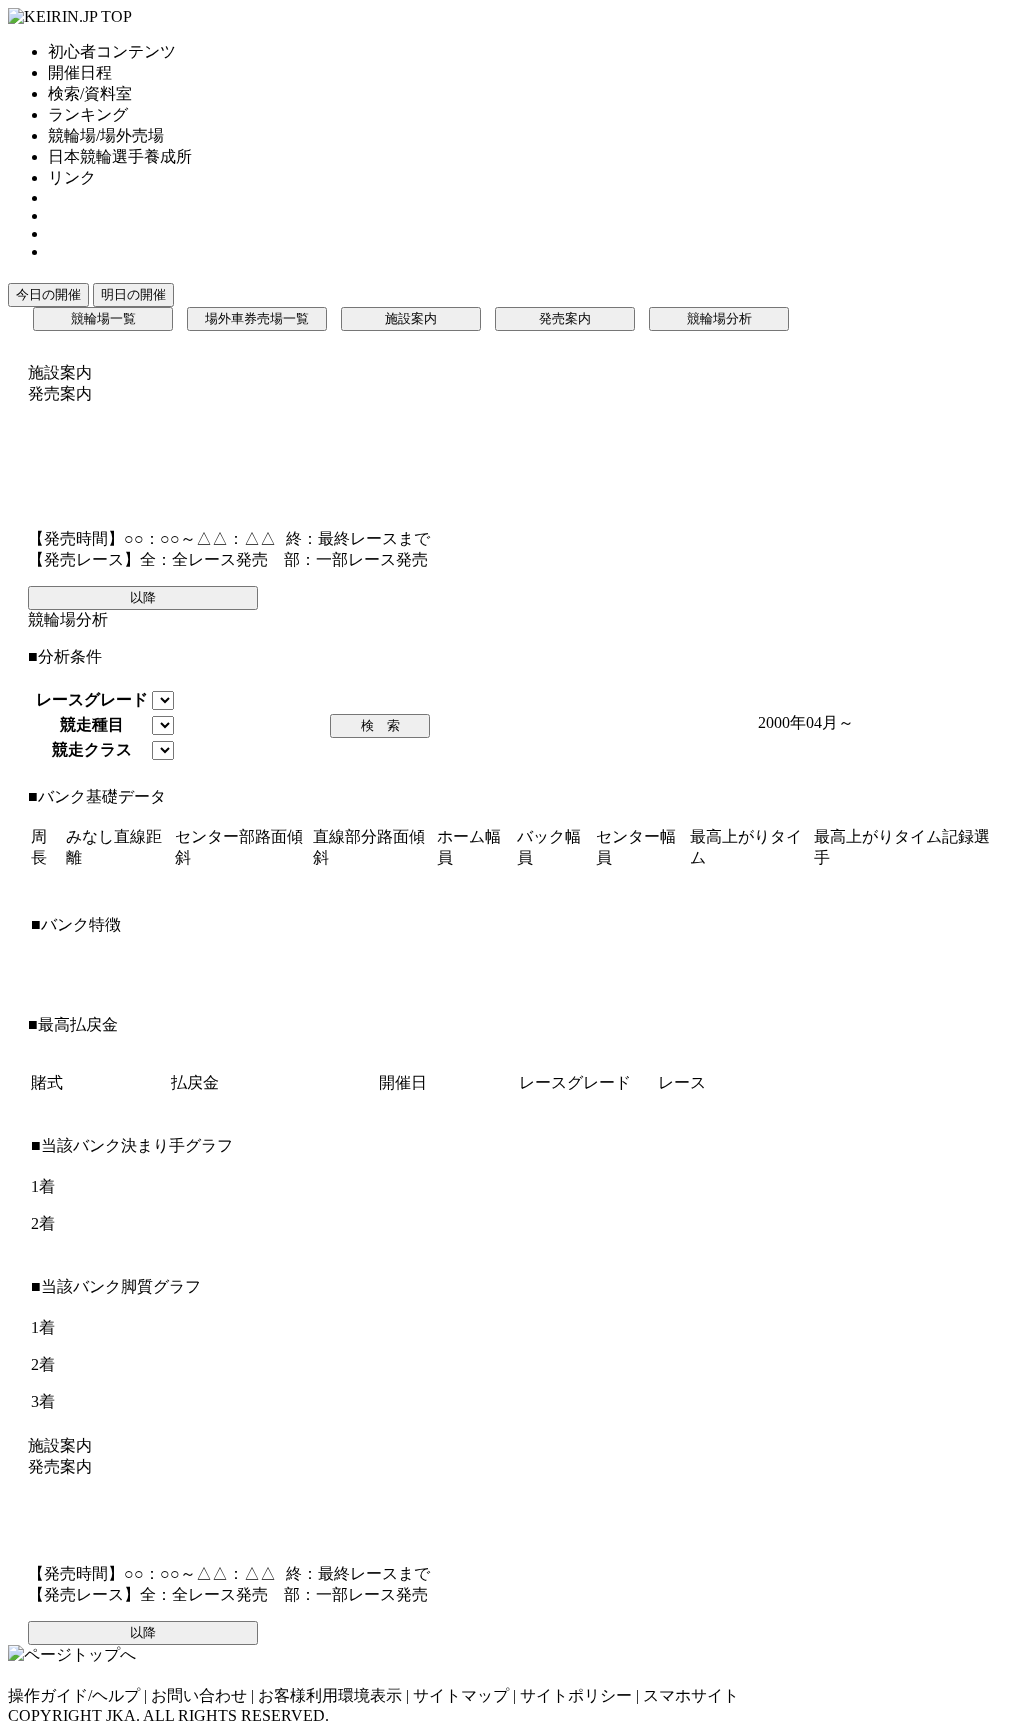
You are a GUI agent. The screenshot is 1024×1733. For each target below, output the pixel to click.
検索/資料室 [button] (90, 93)
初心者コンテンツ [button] (112, 51)
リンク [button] (72, 177)
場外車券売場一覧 (257, 318)
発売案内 (565, 318)
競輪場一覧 (103, 318)
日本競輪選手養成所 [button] (120, 156)
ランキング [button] (88, 114)
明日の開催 (133, 294)
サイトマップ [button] (461, 1695)
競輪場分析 (719, 318)
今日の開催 (48, 294)
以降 (143, 597)
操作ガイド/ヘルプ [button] (74, 1695)
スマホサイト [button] (691, 1695)
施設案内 (411, 318)
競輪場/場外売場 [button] (106, 135)
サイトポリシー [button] (576, 1695)
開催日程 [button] (80, 72)
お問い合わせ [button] (199, 1695)
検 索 (380, 725)
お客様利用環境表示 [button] (330, 1695)
